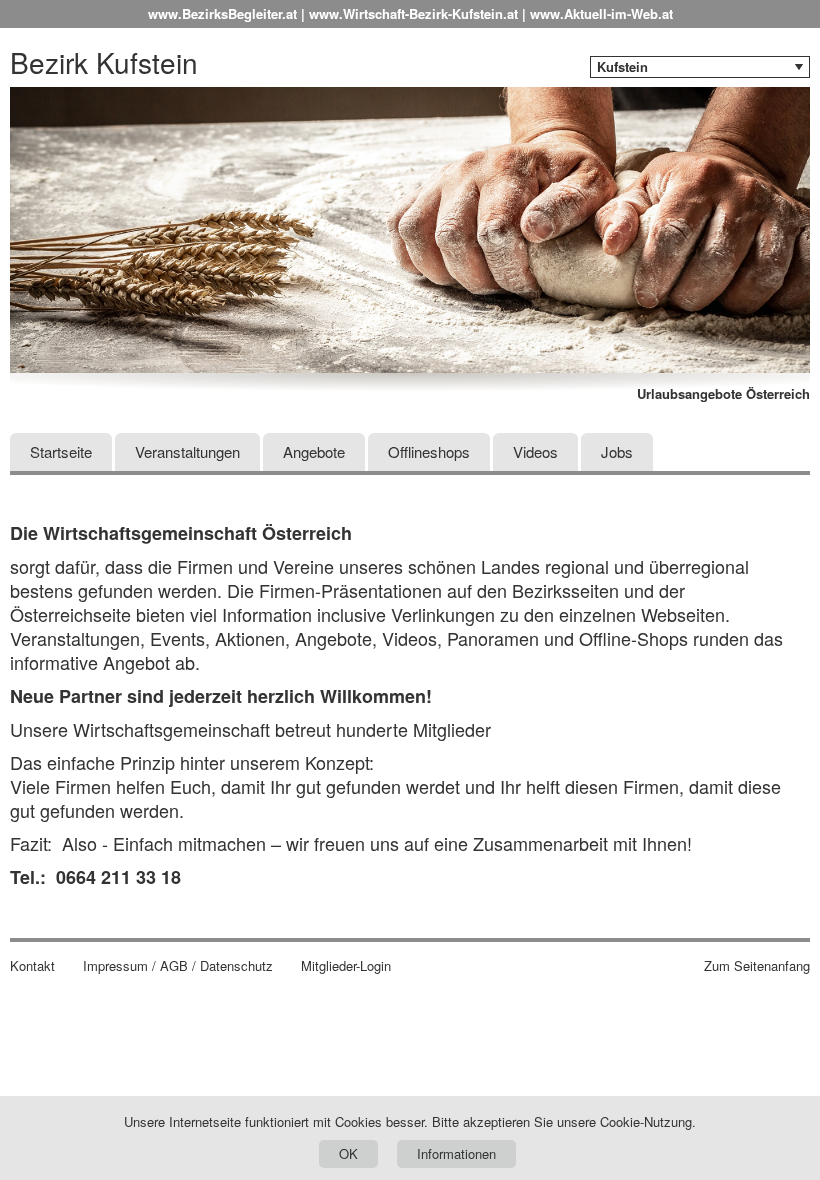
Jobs (617, 451)
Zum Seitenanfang (757, 966)
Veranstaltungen (187, 451)
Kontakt (32, 966)
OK (348, 1153)
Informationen (456, 1153)
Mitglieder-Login (346, 966)
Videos (535, 451)
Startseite (61, 451)
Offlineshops (429, 451)
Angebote (314, 451)
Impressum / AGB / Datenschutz (178, 966)
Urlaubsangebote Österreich (723, 394)
